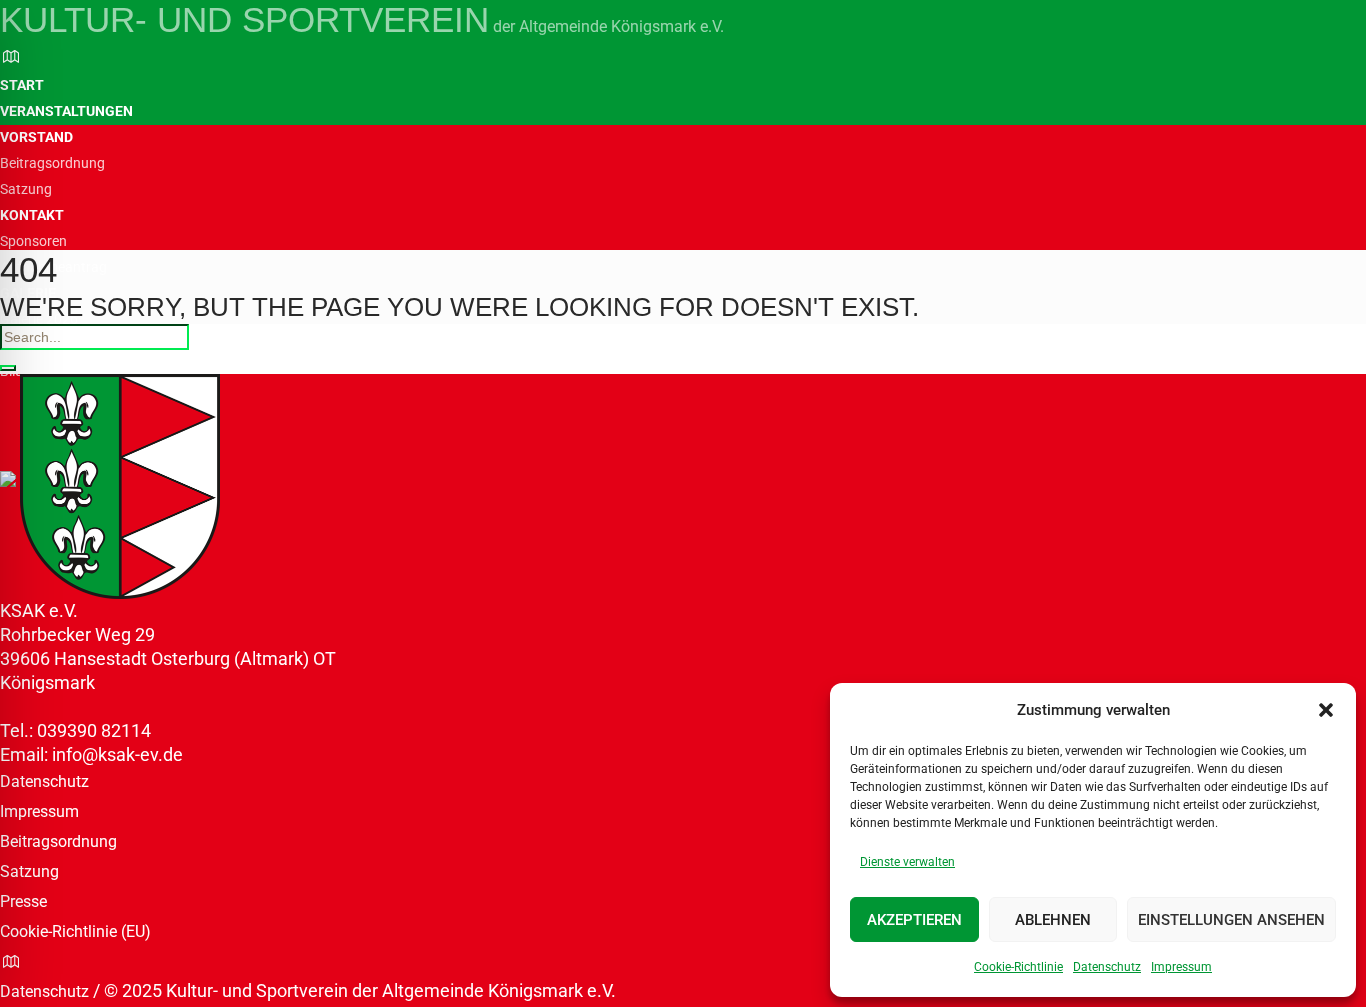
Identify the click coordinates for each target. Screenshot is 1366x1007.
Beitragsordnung (58, 841)
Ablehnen (1053, 920)
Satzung (29, 871)
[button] (1326, 710)
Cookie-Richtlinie (1018, 967)
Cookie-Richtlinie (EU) (75, 931)
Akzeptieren (914, 920)
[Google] (11, 56)
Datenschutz (1107, 967)
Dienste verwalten (907, 862)
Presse (23, 901)
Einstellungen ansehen (1231, 920)
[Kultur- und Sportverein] (110, 484)
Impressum (1181, 967)
